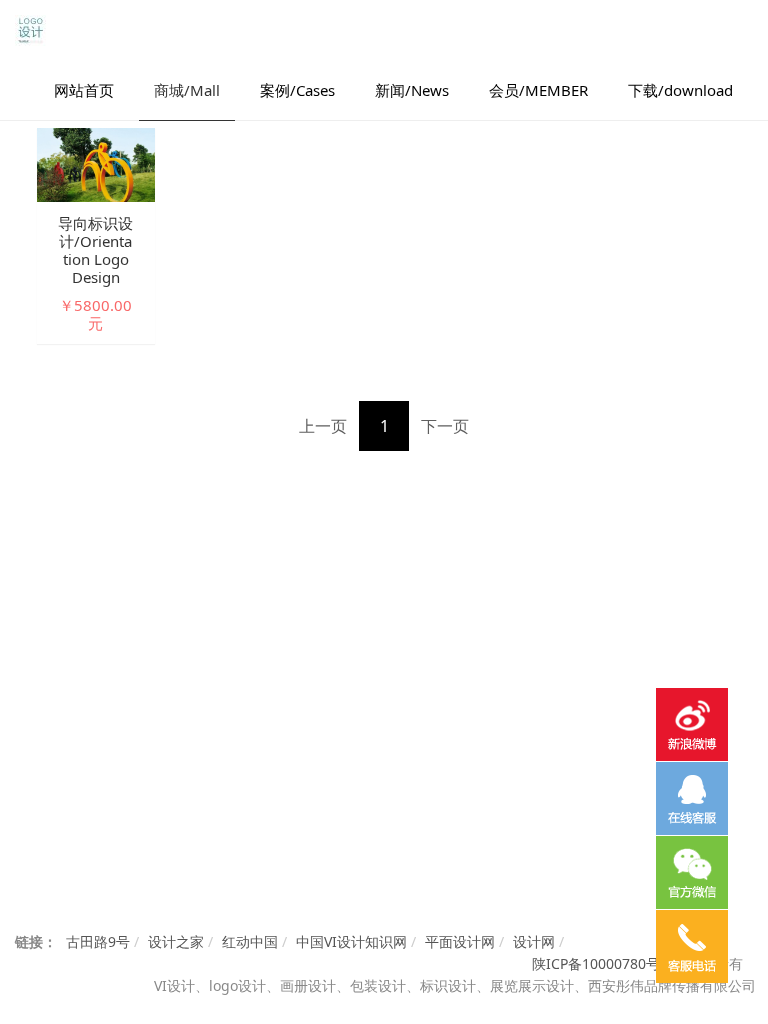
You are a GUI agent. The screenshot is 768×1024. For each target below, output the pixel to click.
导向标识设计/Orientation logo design (95, 250)
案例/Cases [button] (297, 90)
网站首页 (84, 90)
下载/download (680, 90)
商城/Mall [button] (187, 90)
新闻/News (412, 90)
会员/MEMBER (538, 90)
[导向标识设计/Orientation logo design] (96, 163)
